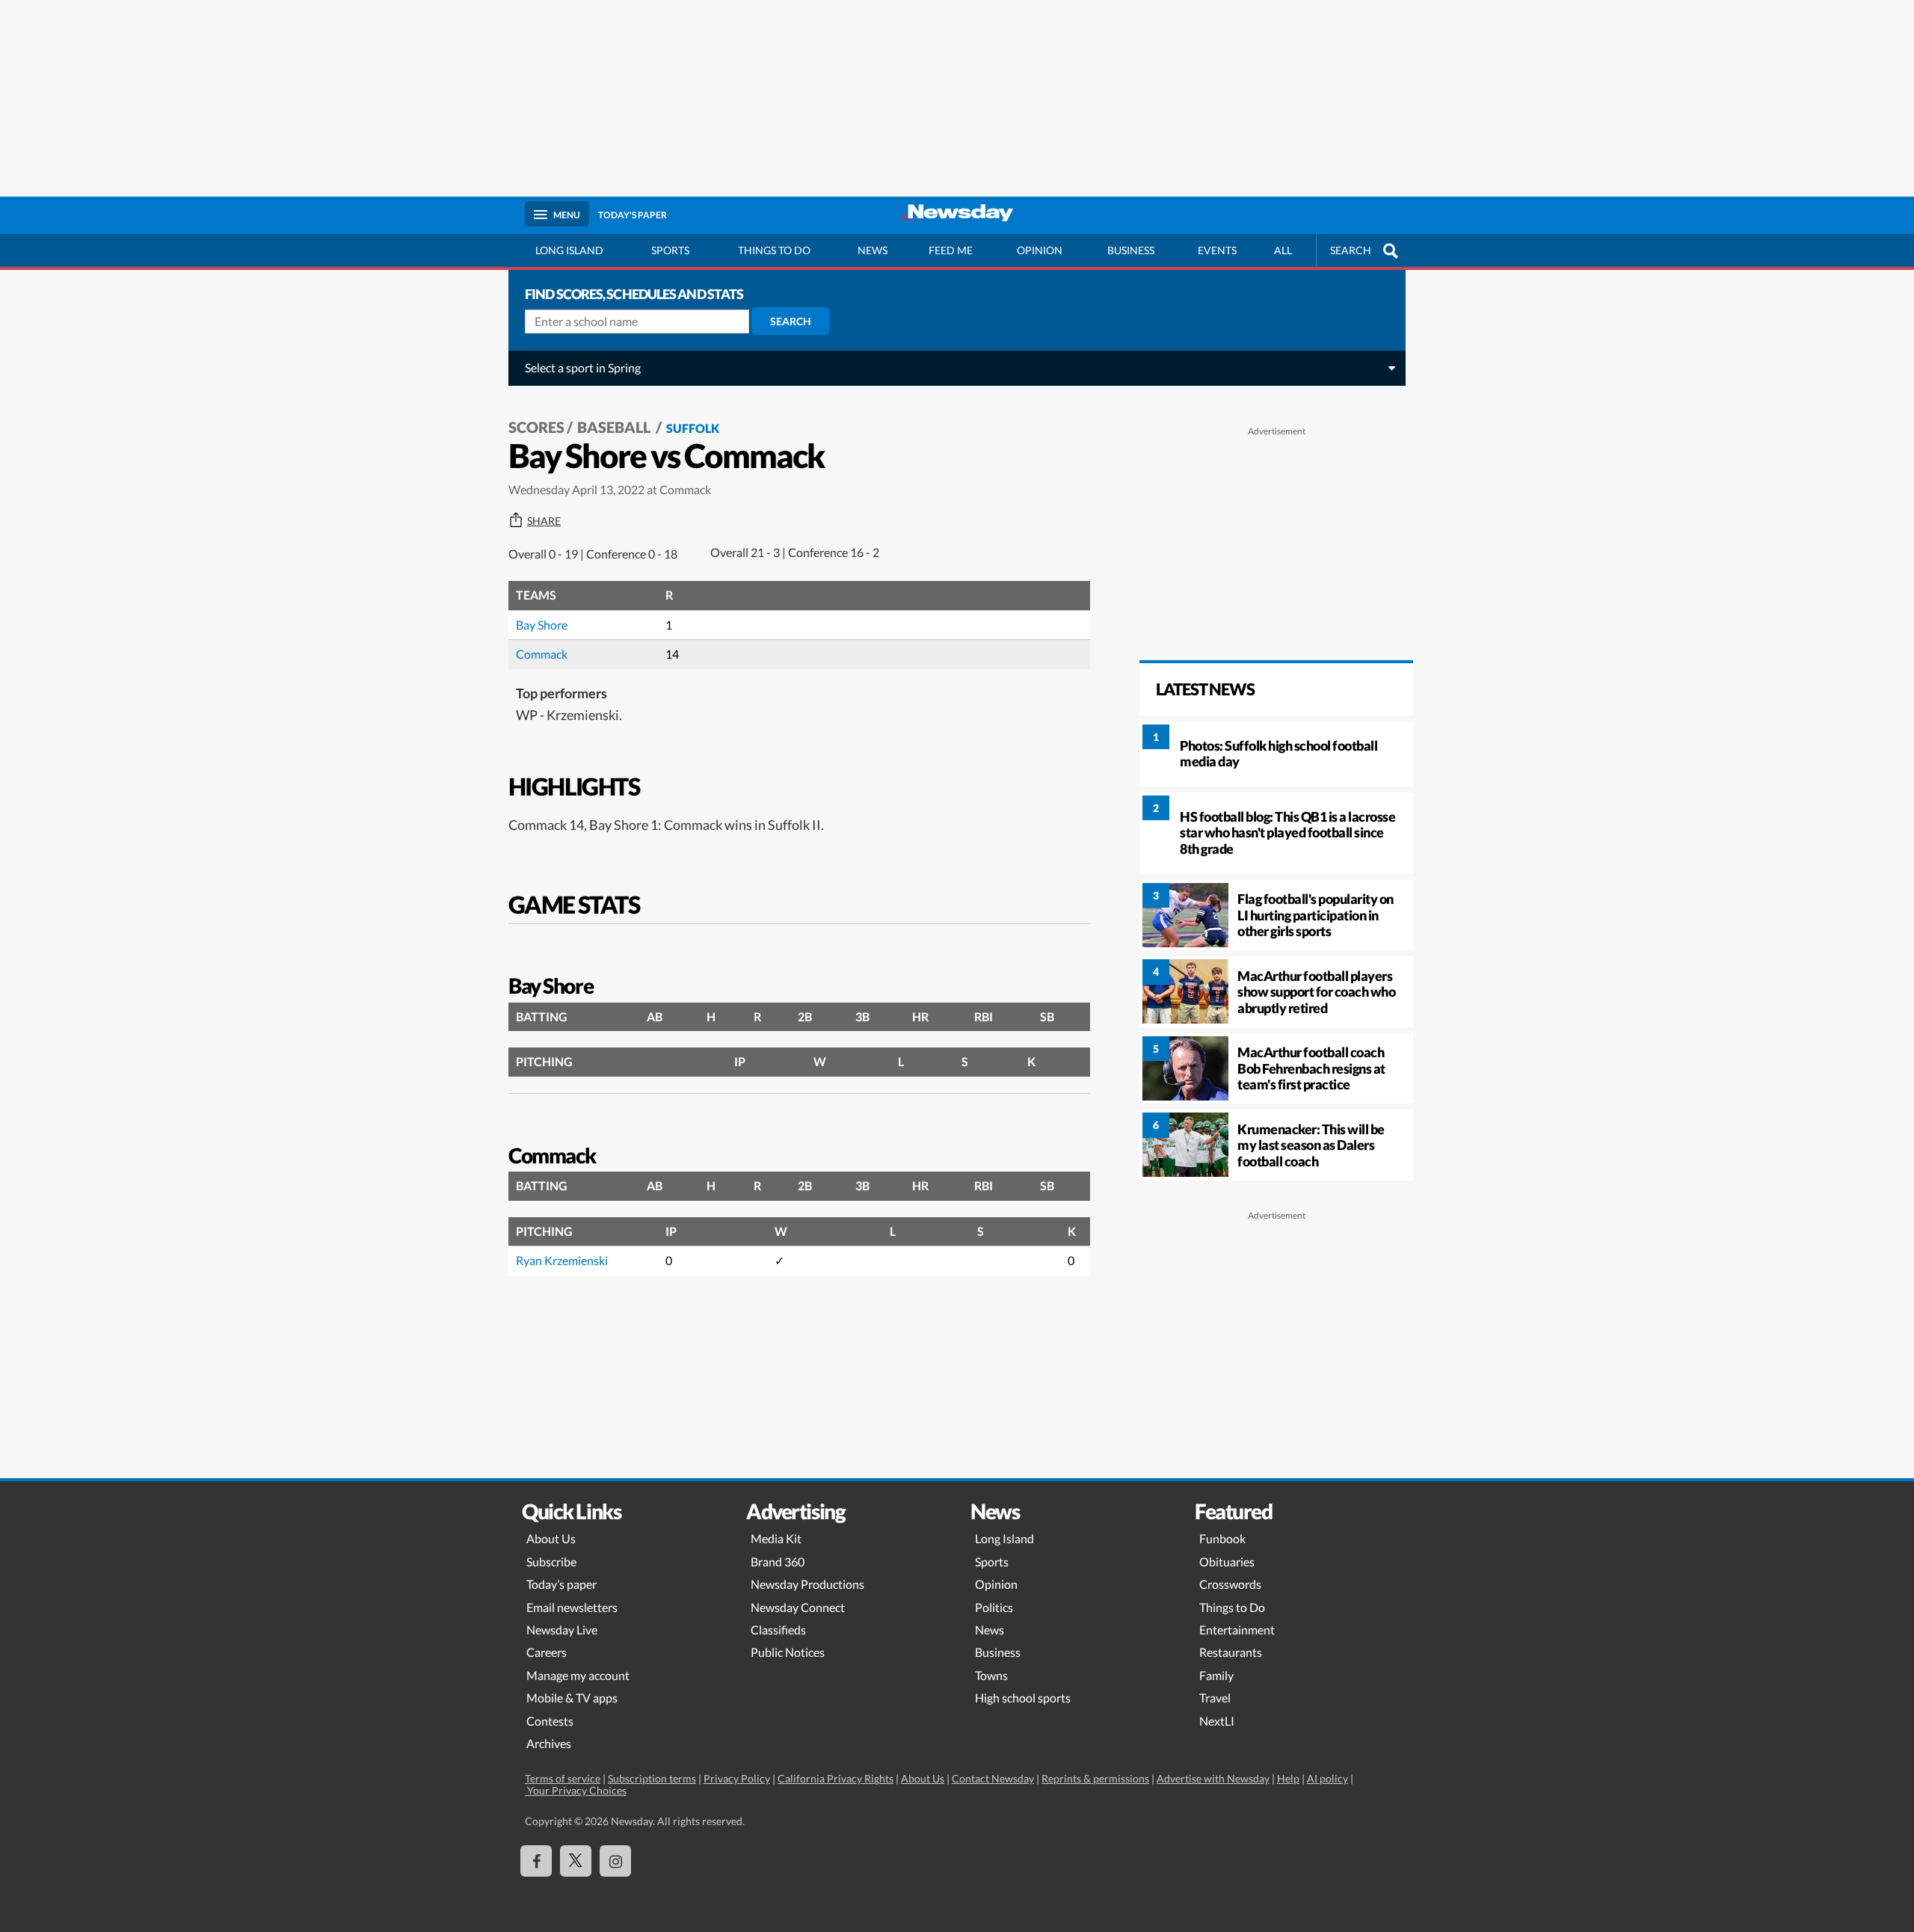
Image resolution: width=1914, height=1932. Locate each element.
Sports (670, 250)
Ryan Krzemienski (562, 1260)
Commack (542, 654)
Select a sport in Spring (583, 367)
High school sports (1023, 1698)
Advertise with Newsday (1213, 1778)
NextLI (1217, 1721)
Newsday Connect (798, 1607)
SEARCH (1351, 250)
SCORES (536, 427)
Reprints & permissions (1095, 1778)
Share (544, 521)
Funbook (1222, 1538)
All (1283, 250)
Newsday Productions (807, 1584)
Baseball (615, 427)
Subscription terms (652, 1778)
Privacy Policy (737, 1778)
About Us (551, 1538)
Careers (547, 1652)
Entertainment (1237, 1630)
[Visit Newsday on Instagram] (615, 1861)
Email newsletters (572, 1607)
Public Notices (788, 1652)
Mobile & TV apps (572, 1698)
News (873, 250)
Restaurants (1231, 1652)
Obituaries (1227, 1562)
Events (1217, 250)
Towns (991, 1675)
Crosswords (1230, 1584)
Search (791, 321)
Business (1131, 250)
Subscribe (551, 1562)
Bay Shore (542, 625)
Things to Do (1232, 1607)
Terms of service (563, 1778)
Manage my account (578, 1675)
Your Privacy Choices (576, 1790)
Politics (994, 1607)
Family (1216, 1675)
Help (1288, 1778)
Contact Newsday (993, 1778)
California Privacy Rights (836, 1778)
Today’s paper (561, 1584)
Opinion (1040, 250)
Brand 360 (778, 1562)
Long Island (569, 250)
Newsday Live (562, 1630)
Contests (550, 1721)
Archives (549, 1743)
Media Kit (776, 1538)
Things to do (774, 250)
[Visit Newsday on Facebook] (536, 1861)
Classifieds (778, 1630)
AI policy (1327, 1778)
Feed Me (951, 250)
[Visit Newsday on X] (576, 1861)
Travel (1215, 1698)
